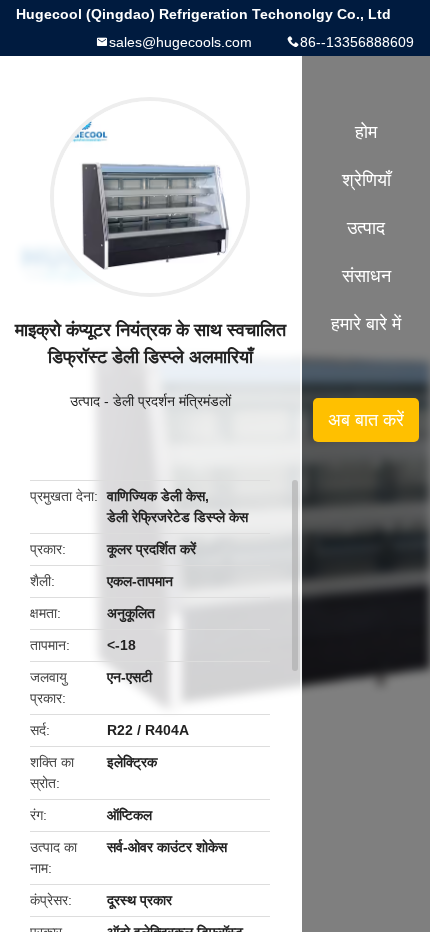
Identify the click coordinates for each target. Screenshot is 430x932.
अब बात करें (366, 420)
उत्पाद (85, 401)
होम (366, 132)
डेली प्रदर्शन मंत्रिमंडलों (172, 401)
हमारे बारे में (366, 324)
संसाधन (366, 276)
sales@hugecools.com (180, 42)
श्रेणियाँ (366, 180)
